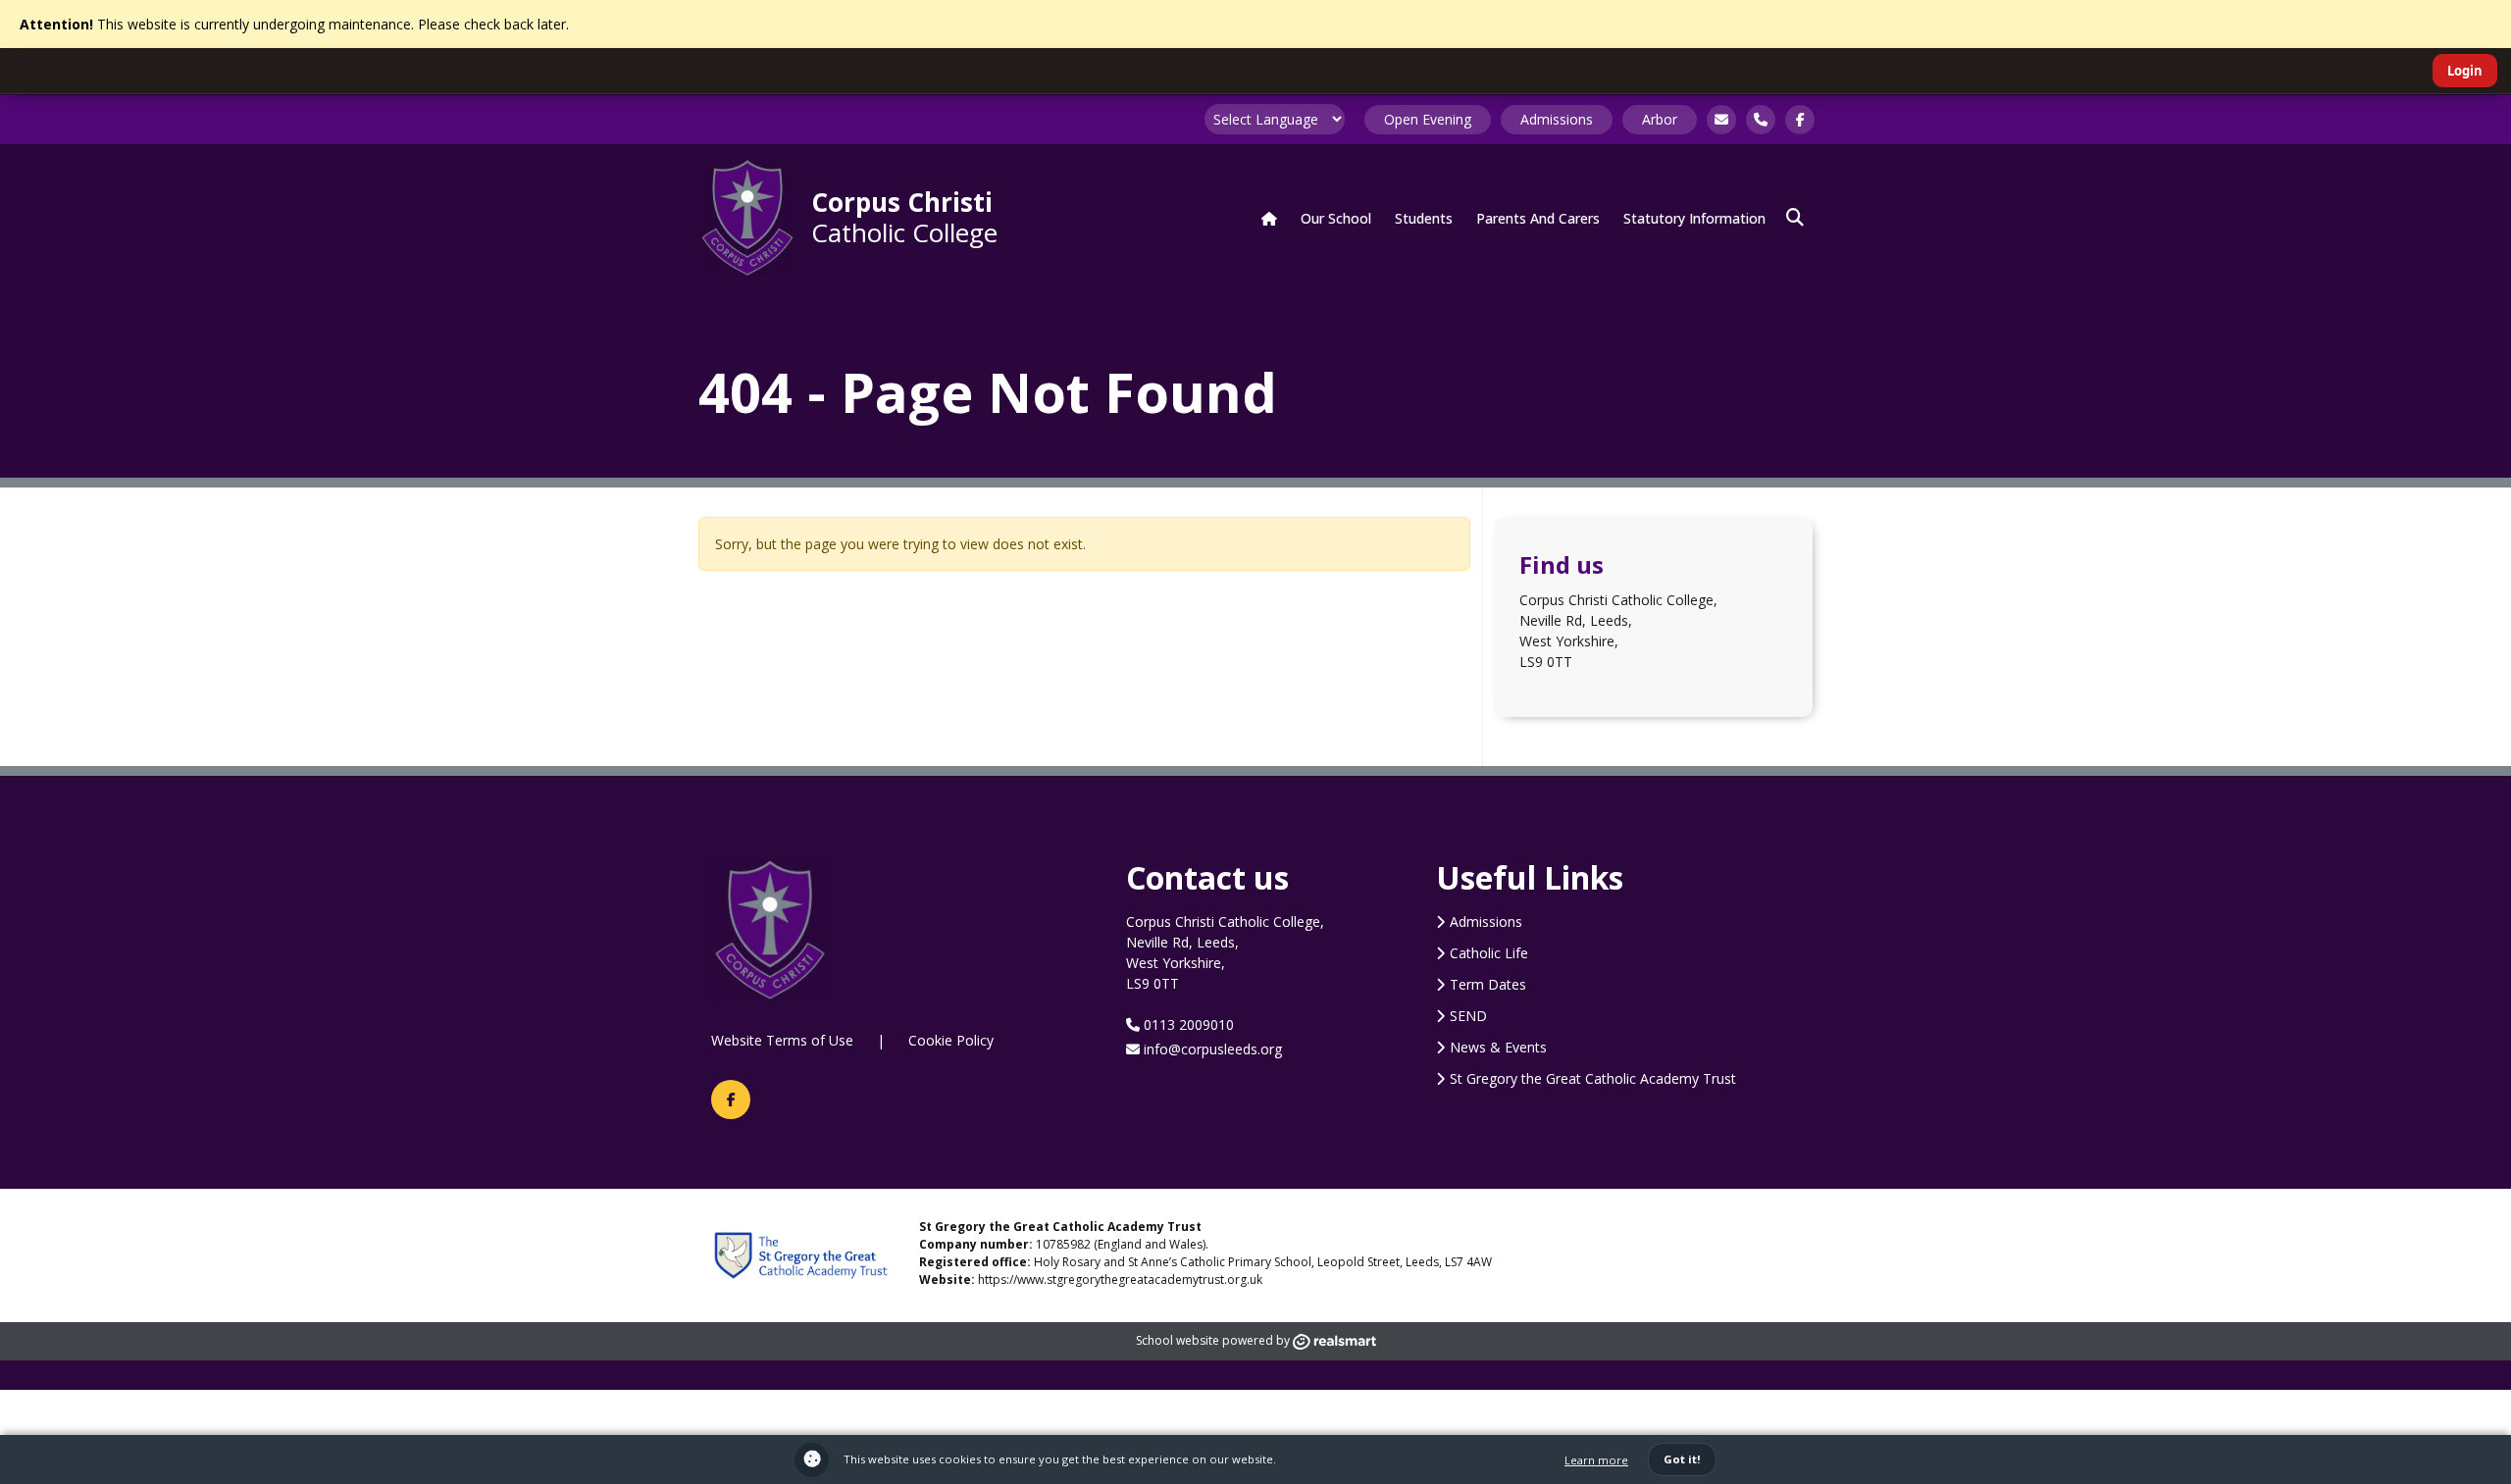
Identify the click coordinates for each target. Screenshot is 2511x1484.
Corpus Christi (904, 216)
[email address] (1721, 120)
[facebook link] (1800, 120)
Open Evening (1428, 119)
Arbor (1660, 119)
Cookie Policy (951, 1040)
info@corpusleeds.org (1211, 1049)
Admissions (1557, 119)
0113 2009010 (1187, 1024)
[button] (1795, 218)
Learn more (1596, 1460)
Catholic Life (1489, 953)
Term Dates (1488, 984)
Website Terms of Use (782, 1040)
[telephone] (1761, 120)
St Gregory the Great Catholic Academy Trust (1593, 1078)
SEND (1468, 1016)
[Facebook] (731, 1100)
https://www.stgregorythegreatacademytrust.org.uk (1120, 1279)
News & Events (1498, 1047)
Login (2465, 71)
